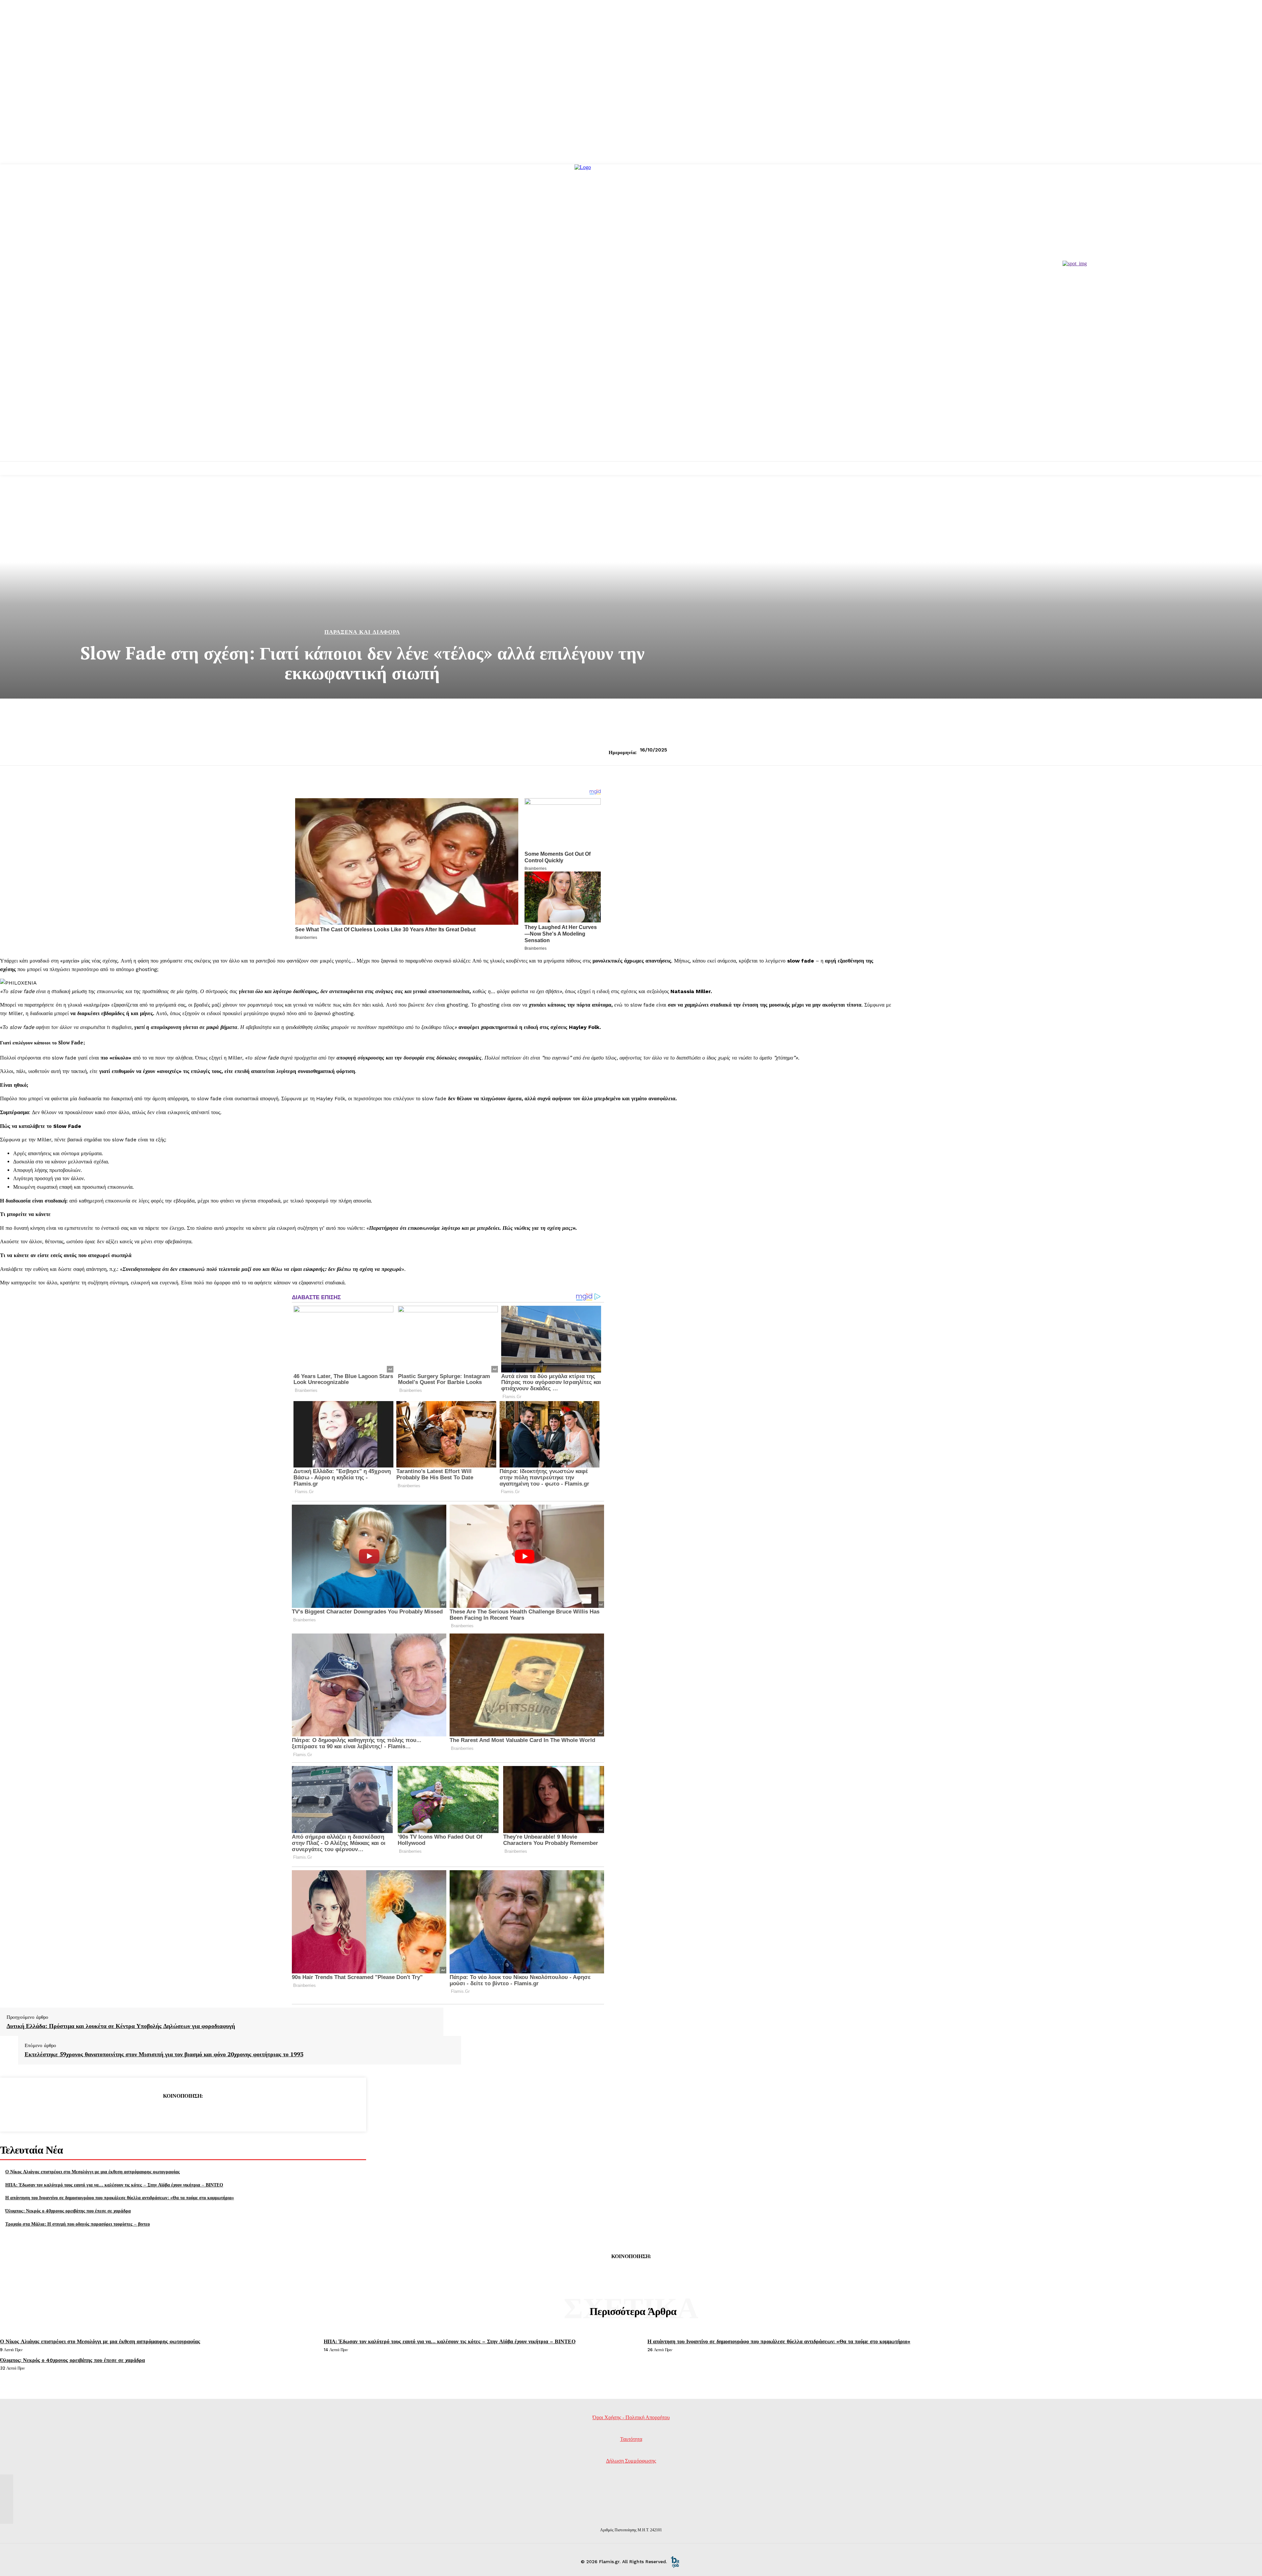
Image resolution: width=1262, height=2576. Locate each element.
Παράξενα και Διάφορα (362, 632)
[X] (159, 2112)
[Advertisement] (631, 412)
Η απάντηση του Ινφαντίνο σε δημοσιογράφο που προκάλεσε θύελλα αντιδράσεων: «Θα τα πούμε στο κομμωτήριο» (120, 2197)
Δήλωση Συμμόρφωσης (631, 2461)
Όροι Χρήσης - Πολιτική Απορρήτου (631, 2417)
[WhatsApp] (206, 2112)
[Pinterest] (183, 2112)
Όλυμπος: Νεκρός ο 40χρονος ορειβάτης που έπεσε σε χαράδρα (68, 2211)
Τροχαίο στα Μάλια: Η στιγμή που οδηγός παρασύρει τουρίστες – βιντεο (78, 2224)
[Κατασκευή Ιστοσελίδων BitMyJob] (675, 2562)
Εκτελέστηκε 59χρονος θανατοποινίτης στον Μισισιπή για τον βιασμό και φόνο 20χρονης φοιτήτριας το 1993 (164, 2054)
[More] (230, 2112)
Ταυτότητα (631, 2439)
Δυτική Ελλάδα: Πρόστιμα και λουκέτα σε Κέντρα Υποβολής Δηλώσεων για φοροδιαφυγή (121, 2026)
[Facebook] (135, 2112)
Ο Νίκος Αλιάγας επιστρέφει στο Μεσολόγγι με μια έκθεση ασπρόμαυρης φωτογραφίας (93, 2171)
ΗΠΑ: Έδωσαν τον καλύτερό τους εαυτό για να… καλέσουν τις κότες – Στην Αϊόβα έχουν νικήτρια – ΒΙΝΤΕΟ (114, 2185)
